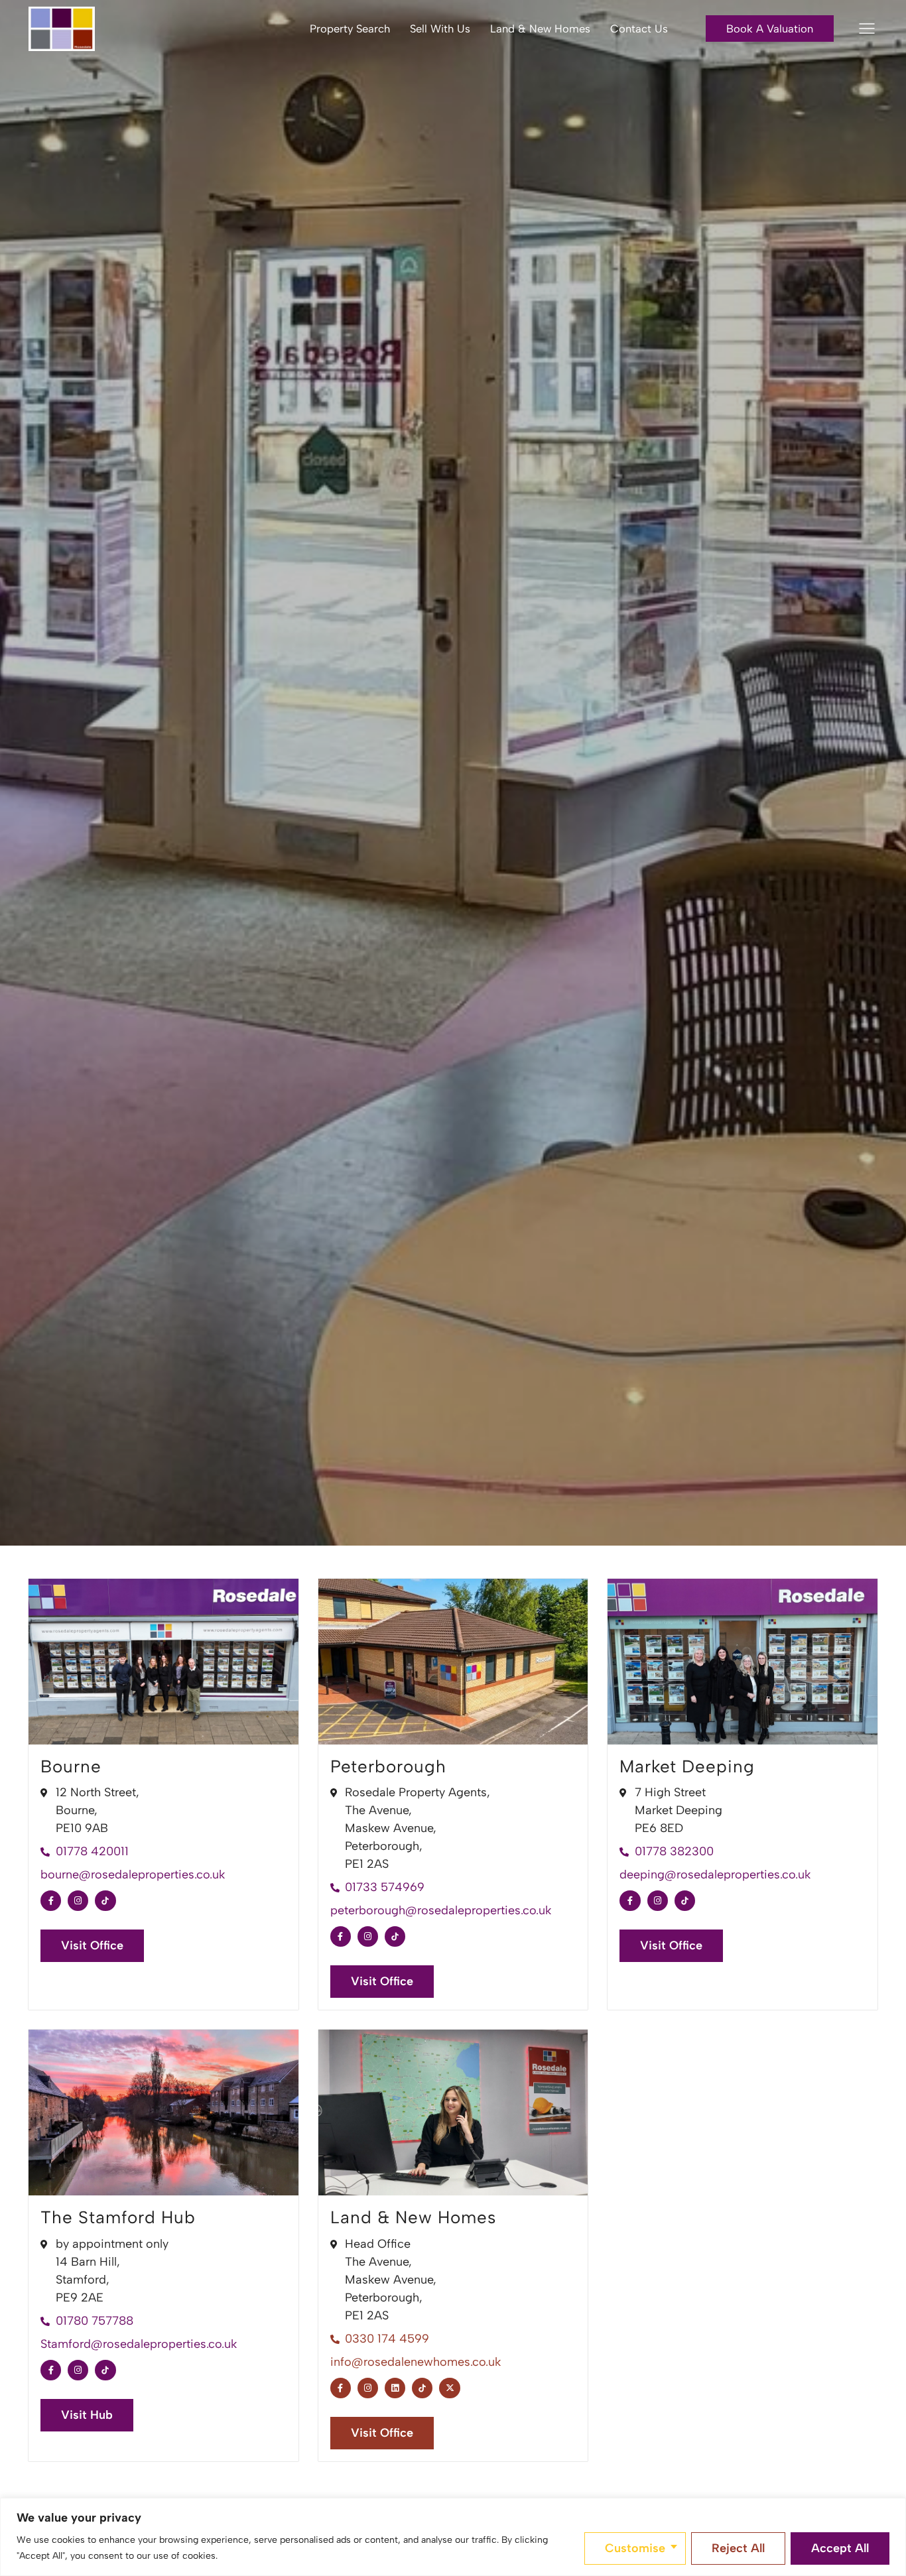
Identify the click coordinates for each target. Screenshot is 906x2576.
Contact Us (639, 29)
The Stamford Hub (118, 2217)
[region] (453, 2537)
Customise (635, 2548)
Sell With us (440, 29)
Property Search (350, 29)
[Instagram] (78, 1901)
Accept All (840, 2548)
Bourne (71, 1766)
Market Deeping (687, 1766)
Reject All (738, 2548)
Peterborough (388, 1766)
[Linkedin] (395, 2388)
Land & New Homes (540, 29)
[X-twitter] (449, 2388)
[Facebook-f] (51, 1901)
